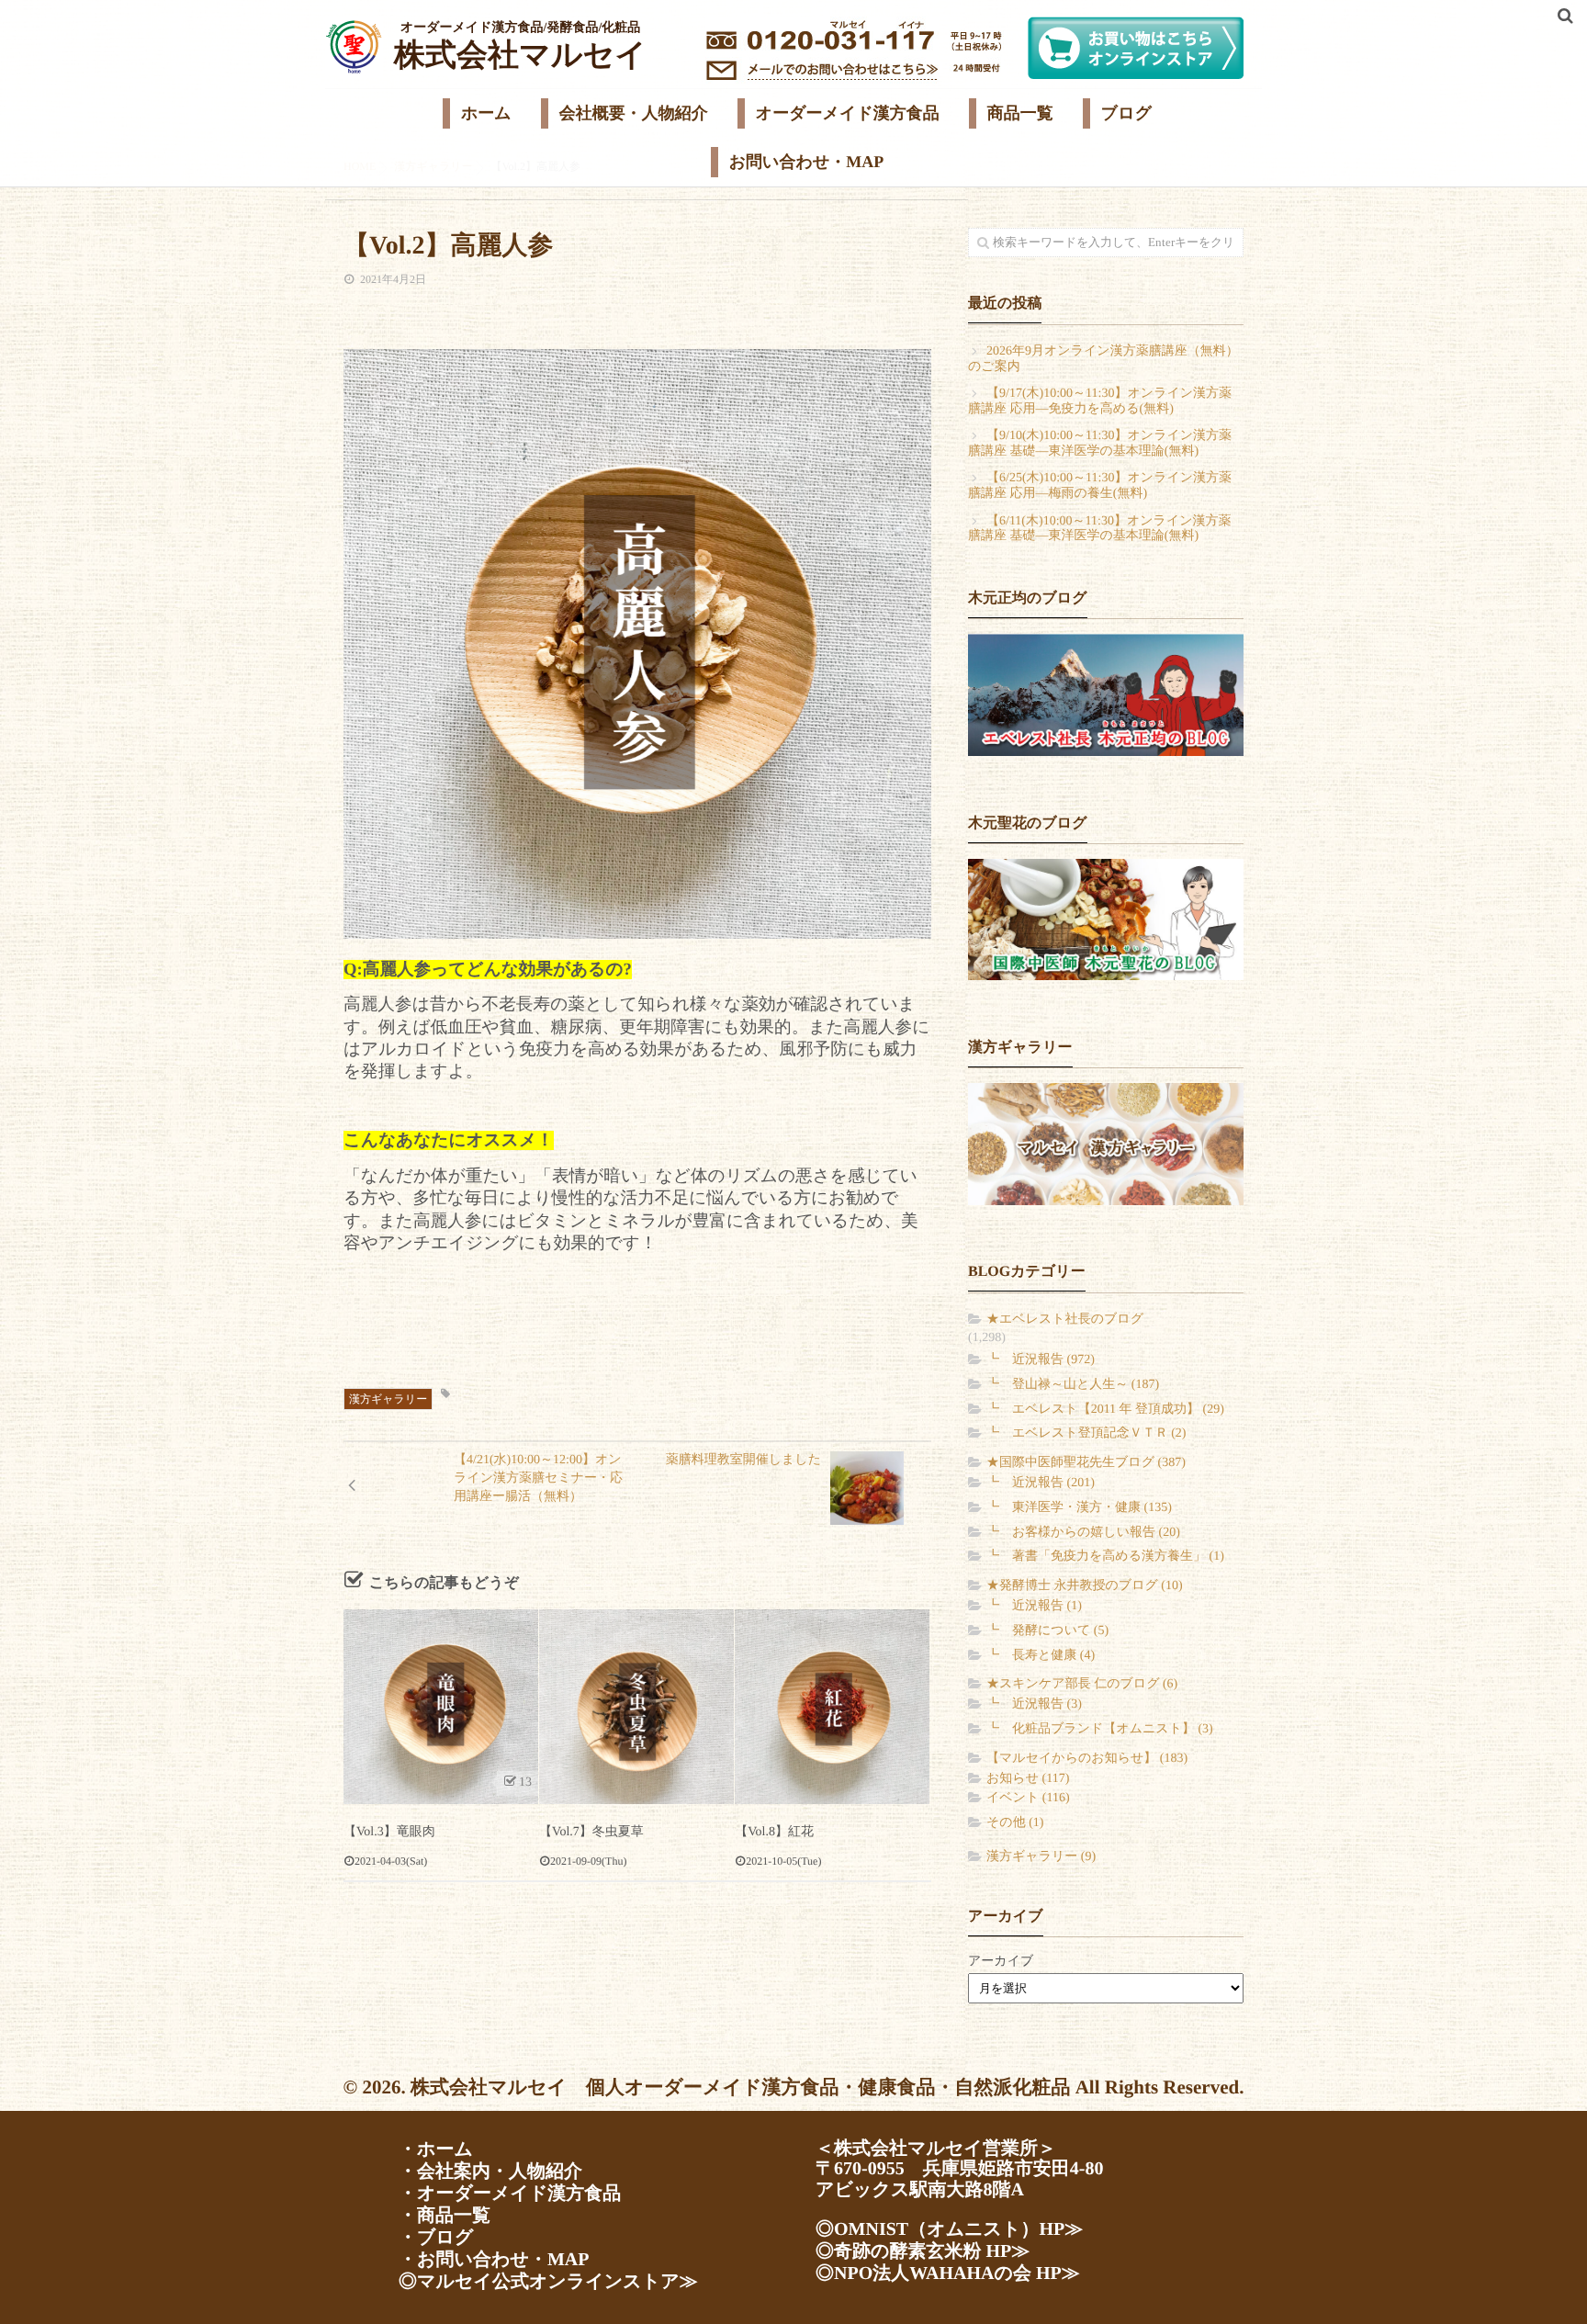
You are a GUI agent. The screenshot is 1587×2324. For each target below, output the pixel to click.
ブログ (1126, 113)
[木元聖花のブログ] (1106, 919)
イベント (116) (1028, 1798)
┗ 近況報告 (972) (1041, 1360)
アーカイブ (1001, 1962)
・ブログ (436, 2238)
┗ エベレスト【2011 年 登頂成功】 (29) (1105, 1410)
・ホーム (436, 2149)
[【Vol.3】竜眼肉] (441, 1707)
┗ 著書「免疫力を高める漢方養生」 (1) (1105, 1557)
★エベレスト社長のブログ (1065, 1320)
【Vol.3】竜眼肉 (389, 1832)
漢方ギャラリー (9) (1041, 1857)
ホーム (486, 113)
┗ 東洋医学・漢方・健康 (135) (1079, 1508)
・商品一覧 (445, 2216)
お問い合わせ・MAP (807, 162)
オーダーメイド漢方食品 (848, 113)
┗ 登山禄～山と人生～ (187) (1073, 1385)
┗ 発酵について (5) (1047, 1631)
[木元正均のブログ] (1106, 695)
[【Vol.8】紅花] (832, 1707)
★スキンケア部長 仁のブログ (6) (1082, 1684)
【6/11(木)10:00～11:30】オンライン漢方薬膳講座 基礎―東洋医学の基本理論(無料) (1100, 529)
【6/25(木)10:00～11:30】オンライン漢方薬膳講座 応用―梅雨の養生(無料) (1100, 486)
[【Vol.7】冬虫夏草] (636, 1707)
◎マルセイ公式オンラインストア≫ (548, 2282)
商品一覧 (1020, 113)
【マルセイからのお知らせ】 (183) (1087, 1759)
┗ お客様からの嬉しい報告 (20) (1083, 1533)
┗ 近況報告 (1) (1034, 1606)
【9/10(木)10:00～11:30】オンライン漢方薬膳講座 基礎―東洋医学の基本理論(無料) (1100, 444)
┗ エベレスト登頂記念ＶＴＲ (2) (1086, 1433)
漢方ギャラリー (388, 1399)
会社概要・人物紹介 (634, 113)
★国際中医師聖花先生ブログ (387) (1086, 1463)
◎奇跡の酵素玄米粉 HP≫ (923, 2251)
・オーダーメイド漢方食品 (510, 2194)
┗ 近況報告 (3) (1034, 1704)
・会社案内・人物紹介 (490, 2172)
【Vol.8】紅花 (774, 1832)
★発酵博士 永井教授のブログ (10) (1085, 1586)
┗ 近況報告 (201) (1041, 1483)
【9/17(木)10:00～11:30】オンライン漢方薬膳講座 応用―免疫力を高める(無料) (1100, 401)
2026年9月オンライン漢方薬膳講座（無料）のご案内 (1103, 359)
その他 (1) (1015, 1823)
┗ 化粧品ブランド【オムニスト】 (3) (1100, 1729)
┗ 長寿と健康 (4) (1041, 1656)
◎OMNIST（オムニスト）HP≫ (949, 2229)
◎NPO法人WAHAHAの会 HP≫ (948, 2273)
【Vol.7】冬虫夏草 (591, 1832)
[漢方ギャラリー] (1106, 1144)
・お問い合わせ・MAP (494, 2260)
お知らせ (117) (1028, 1779)
